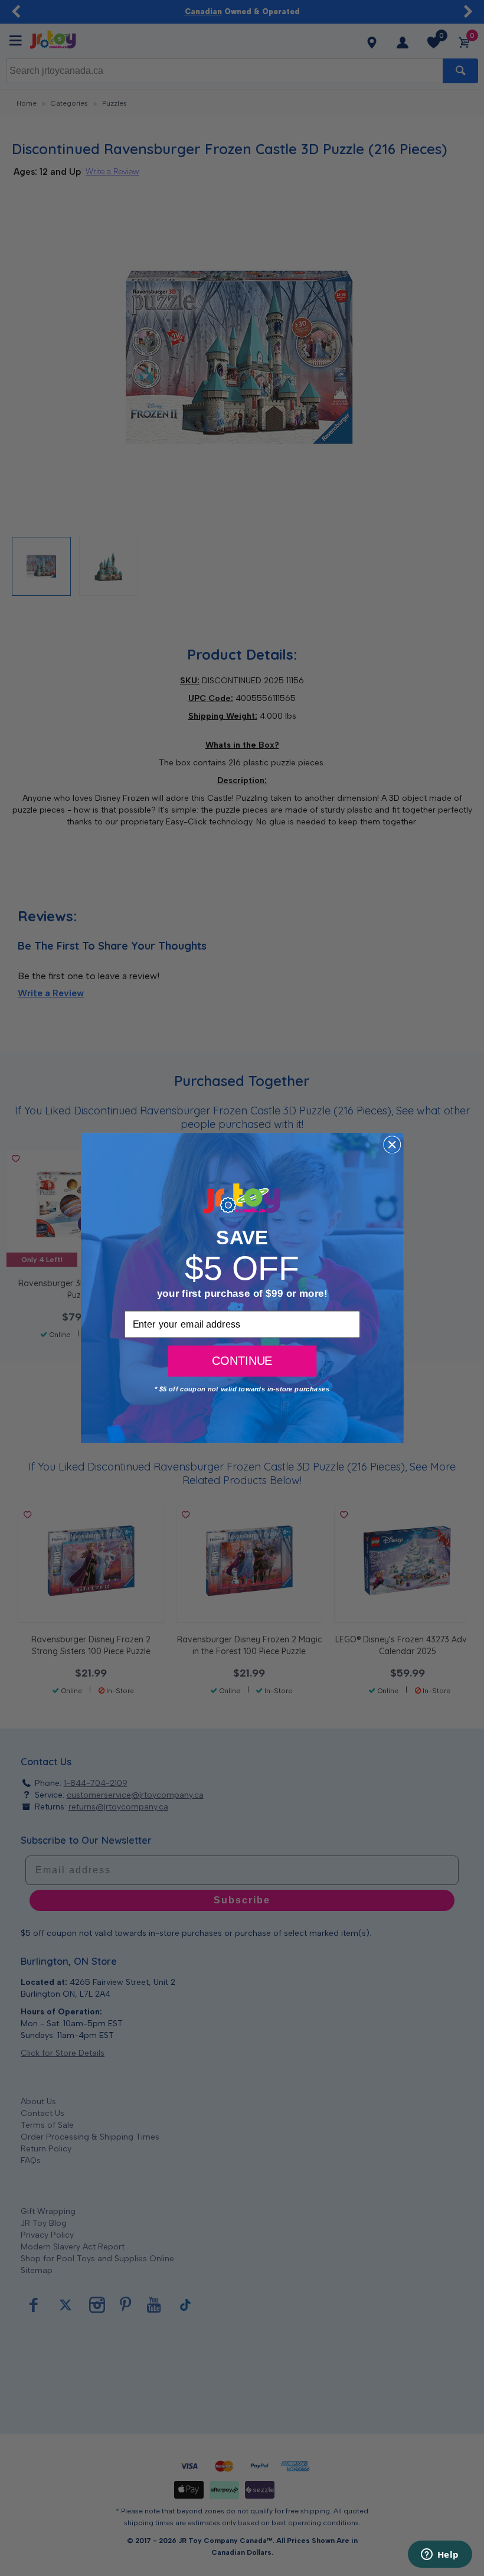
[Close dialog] (392, 1144)
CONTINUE (242, 1361)
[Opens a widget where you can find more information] (440, 2555)
